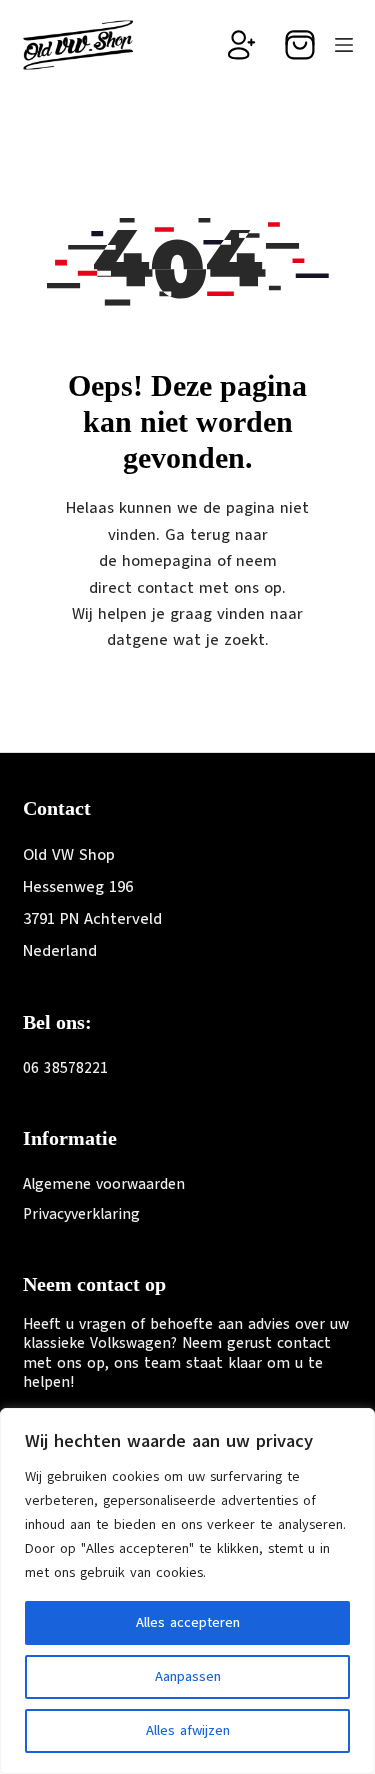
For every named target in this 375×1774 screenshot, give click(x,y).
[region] (187, 1591)
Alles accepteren (188, 1622)
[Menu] (344, 45)
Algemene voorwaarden (104, 1184)
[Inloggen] (242, 45)
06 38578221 (65, 1068)
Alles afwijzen (188, 1730)
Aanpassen (188, 1676)
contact (165, 588)
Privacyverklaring (81, 1214)
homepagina (167, 561)
